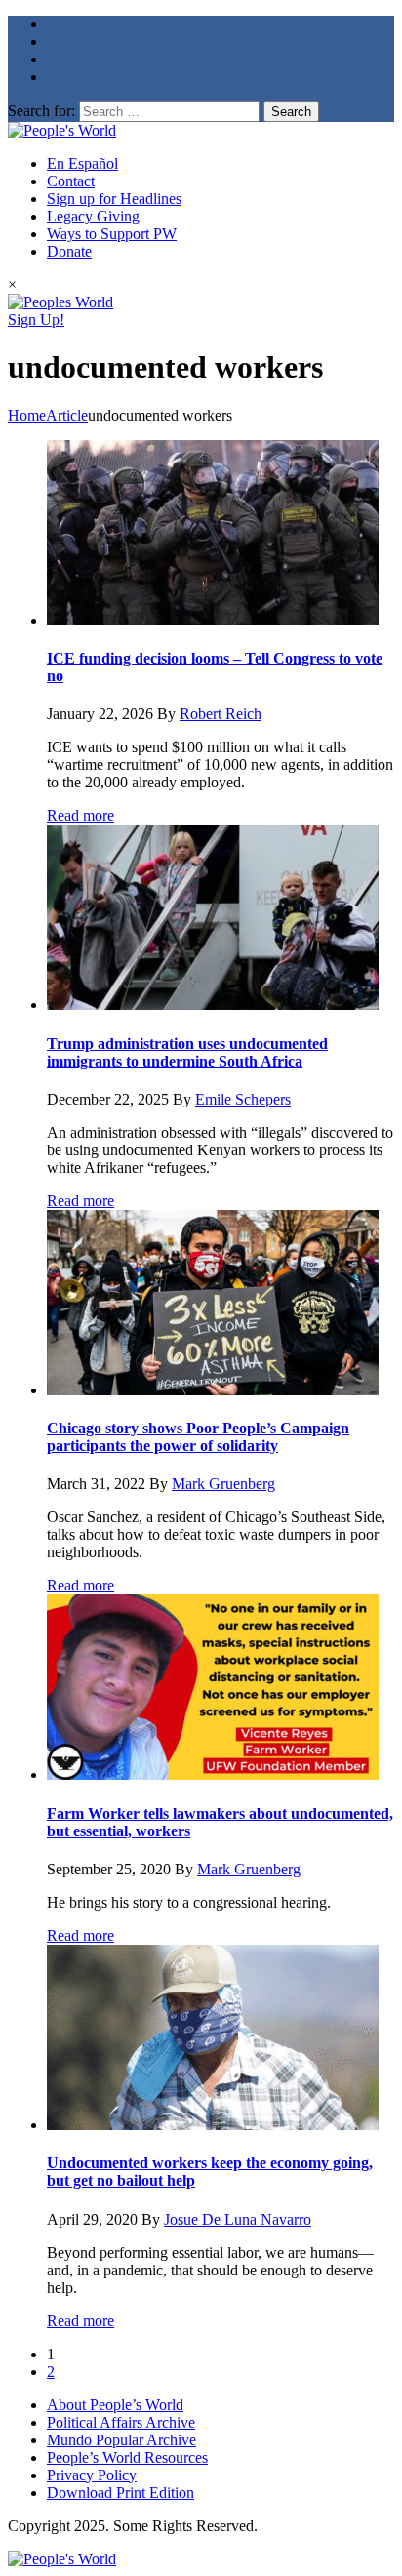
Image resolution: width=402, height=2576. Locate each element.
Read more (80, 815)
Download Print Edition (121, 2493)
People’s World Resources (127, 2457)
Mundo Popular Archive (121, 2440)
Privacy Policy (92, 2475)
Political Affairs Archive (121, 2422)
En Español (82, 163)
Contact (71, 181)
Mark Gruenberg (223, 1484)
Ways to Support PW (112, 234)
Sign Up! (36, 320)
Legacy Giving (93, 216)
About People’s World (115, 2405)
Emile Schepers (243, 1099)
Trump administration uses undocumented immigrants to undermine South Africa (187, 1052)
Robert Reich (221, 714)
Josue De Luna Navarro (238, 2219)
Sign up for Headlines (114, 199)
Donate (69, 251)
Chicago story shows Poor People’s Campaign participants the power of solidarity (198, 1437)
